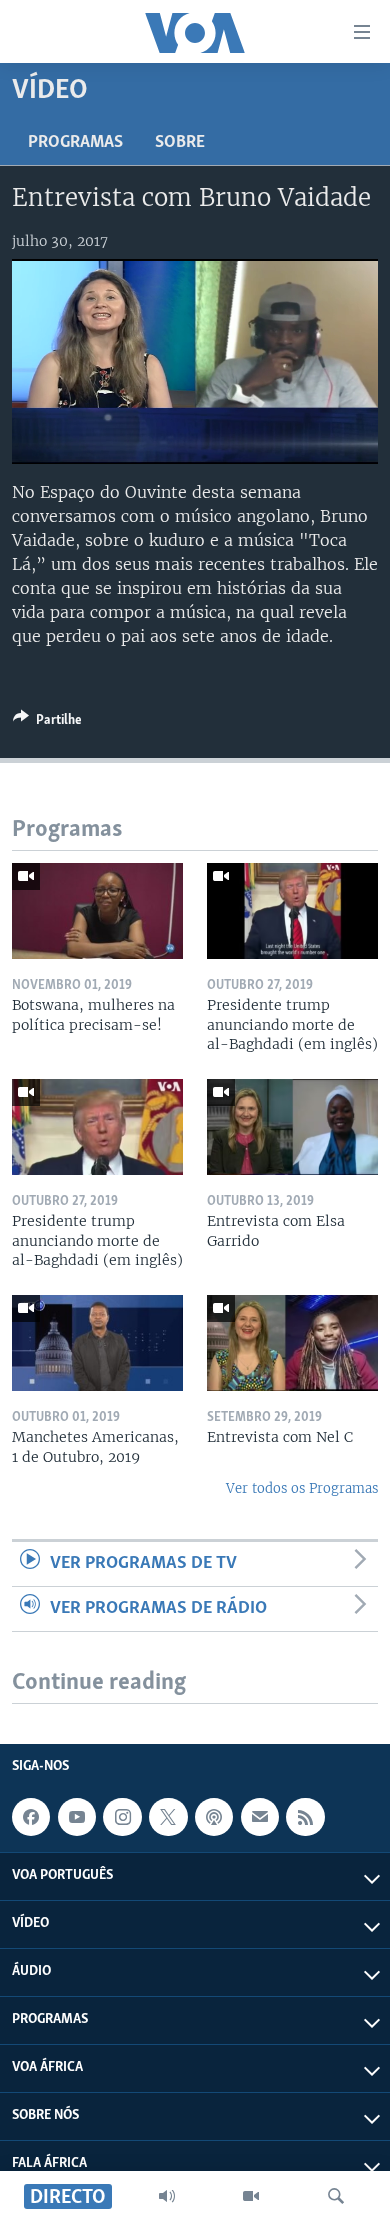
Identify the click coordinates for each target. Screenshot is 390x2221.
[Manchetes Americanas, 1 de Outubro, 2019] (97, 1343)
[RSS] (305, 1817)
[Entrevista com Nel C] (292, 1343)
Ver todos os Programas (302, 1488)
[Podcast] (214, 1817)
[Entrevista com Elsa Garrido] (292, 1127)
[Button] (47, 723)
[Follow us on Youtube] (77, 1817)
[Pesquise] (336, 2196)
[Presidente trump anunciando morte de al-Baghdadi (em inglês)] (292, 911)
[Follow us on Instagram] (122, 1817)
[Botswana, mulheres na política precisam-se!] (97, 911)
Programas (75, 143)
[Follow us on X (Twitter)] (168, 1817)
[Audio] (167, 2196)
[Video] (251, 2196)
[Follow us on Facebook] (31, 1817)
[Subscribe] (260, 1817)
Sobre (180, 143)
